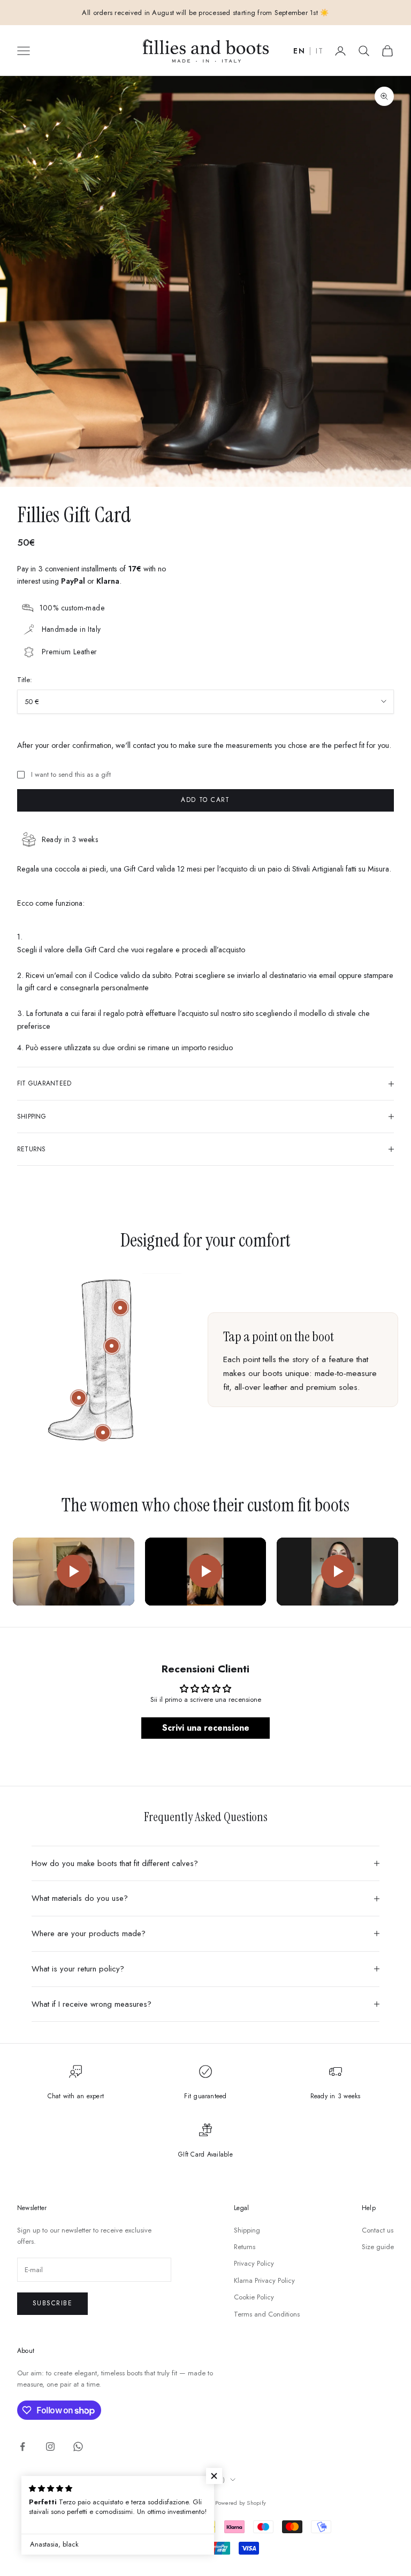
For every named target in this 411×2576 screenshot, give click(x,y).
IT (319, 51)
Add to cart (205, 800)
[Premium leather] (112, 1346)
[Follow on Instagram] (50, 2447)
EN (299, 51)
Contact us (378, 2230)
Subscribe (52, 2303)
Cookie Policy (254, 2297)
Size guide (378, 2247)
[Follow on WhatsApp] (78, 2447)
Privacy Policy (254, 2263)
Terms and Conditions (267, 2314)
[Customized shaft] (120, 1308)
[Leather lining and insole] (79, 1398)
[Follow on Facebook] (22, 2447)
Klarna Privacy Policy (264, 2280)
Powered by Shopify (241, 2503)
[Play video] (74, 1572)
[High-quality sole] (103, 1433)
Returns (245, 2247)
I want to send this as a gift (71, 774)
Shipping (247, 2230)
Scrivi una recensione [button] (206, 1728)
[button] (214, 2476)
